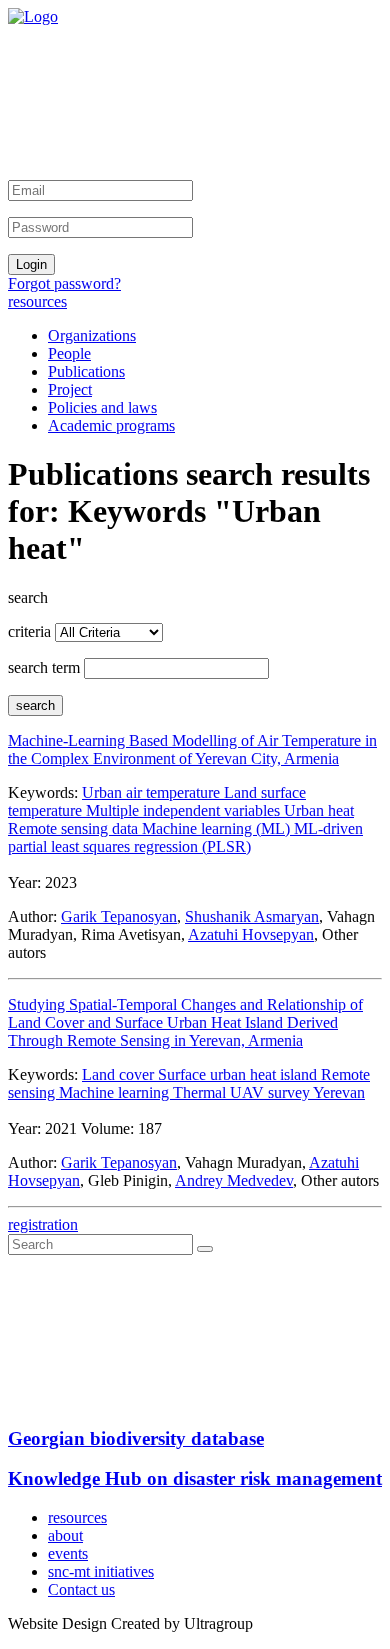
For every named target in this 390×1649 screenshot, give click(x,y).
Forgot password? (64, 283)
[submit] (205, 1249)
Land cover (120, 1074)
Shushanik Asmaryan (252, 916)
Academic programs (111, 425)
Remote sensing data (75, 828)
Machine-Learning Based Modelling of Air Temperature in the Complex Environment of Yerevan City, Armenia (192, 749)
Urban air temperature (153, 792)
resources (37, 301)
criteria (29, 631)
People (69, 353)
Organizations (92, 335)
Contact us (81, 1589)
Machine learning (116, 1092)
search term (44, 667)
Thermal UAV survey (243, 1092)
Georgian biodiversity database (136, 1438)
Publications (86, 371)
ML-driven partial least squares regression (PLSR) (185, 837)
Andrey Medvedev (234, 1180)
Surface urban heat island (239, 1074)
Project (70, 389)
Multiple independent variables (185, 810)
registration (43, 1224)
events (68, 1553)
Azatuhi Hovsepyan (251, 934)
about (65, 1535)
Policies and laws (102, 407)
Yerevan (339, 1092)
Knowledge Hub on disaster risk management (195, 1478)
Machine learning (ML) (218, 828)
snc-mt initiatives (101, 1571)
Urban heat (319, 810)
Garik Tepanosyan (119, 916)
